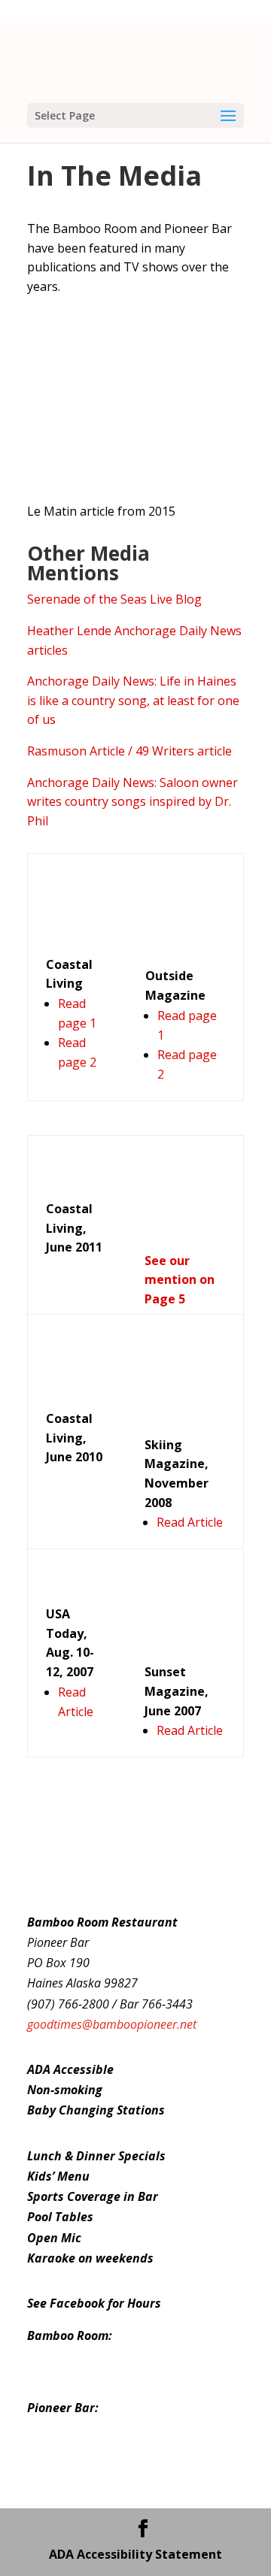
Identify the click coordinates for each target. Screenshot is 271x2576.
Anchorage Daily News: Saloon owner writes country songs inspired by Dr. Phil (132, 802)
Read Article (190, 1522)
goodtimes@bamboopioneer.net (112, 2024)
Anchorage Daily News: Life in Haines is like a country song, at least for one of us (133, 700)
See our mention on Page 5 (180, 1280)
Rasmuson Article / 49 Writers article (129, 751)
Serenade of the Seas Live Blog (114, 599)
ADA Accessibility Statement (135, 2554)
